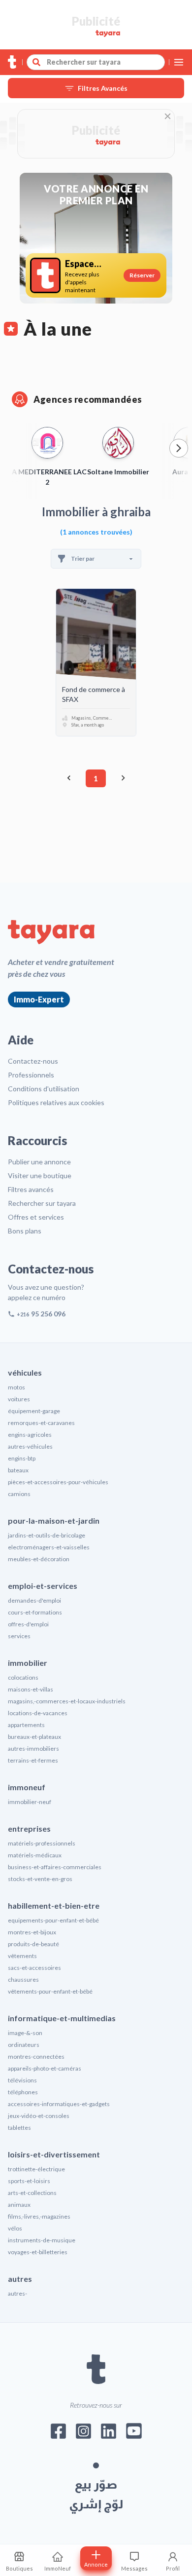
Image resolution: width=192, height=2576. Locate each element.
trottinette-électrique (36, 2169)
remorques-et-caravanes (41, 1423)
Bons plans (25, 1231)
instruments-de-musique (42, 2240)
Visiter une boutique (40, 1175)
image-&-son (25, 2033)
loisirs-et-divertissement (54, 2154)
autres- (17, 2293)
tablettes (19, 2128)
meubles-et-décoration (39, 1559)
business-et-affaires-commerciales (55, 1867)
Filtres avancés (31, 1189)
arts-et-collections (32, 2193)
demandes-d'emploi (34, 1600)
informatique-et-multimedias (62, 2018)
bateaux (18, 1470)
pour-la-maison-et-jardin (54, 1520)
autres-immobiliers (33, 1749)
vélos (15, 2228)
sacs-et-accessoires (34, 1968)
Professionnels (31, 1075)
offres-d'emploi (28, 1624)
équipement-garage (34, 1411)
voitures (19, 1399)
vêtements (22, 1956)
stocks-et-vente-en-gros (40, 1879)
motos (16, 1387)
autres (20, 2279)
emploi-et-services (43, 1586)
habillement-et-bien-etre (54, 1905)
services (19, 1636)
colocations (23, 1677)
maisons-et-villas (31, 1689)
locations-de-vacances (38, 1713)
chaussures (23, 1980)
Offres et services (36, 1217)
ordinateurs (24, 2045)
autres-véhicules (30, 1446)
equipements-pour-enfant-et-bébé (53, 1920)
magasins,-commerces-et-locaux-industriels (67, 1701)
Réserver (142, 275)
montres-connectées (36, 2057)
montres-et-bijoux (32, 1932)
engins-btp (22, 1458)
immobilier (28, 1663)
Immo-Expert (39, 999)
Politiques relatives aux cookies (56, 1102)
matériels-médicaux (35, 1855)
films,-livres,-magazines (39, 2216)
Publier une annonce (39, 1162)
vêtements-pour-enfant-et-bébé (50, 1991)
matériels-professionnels (42, 1843)
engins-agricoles (30, 1435)
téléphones (23, 2092)
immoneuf (27, 1787)
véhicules (25, 1372)
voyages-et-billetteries (38, 2252)
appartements (26, 1725)
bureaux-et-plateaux (34, 1737)
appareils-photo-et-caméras (45, 2068)
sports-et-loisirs (29, 2181)
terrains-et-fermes (33, 1760)
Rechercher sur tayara (42, 1203)
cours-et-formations (35, 1612)
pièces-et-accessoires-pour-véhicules (58, 1482)
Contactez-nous (33, 1061)
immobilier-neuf (30, 1802)
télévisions (22, 2080)
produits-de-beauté (33, 1944)
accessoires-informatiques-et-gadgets (59, 2104)
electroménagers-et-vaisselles (49, 1547)
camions (19, 1494)
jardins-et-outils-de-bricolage (47, 1535)
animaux (19, 2205)
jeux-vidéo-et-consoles (39, 2116)
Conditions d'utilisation (44, 1089)
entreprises (29, 1828)
